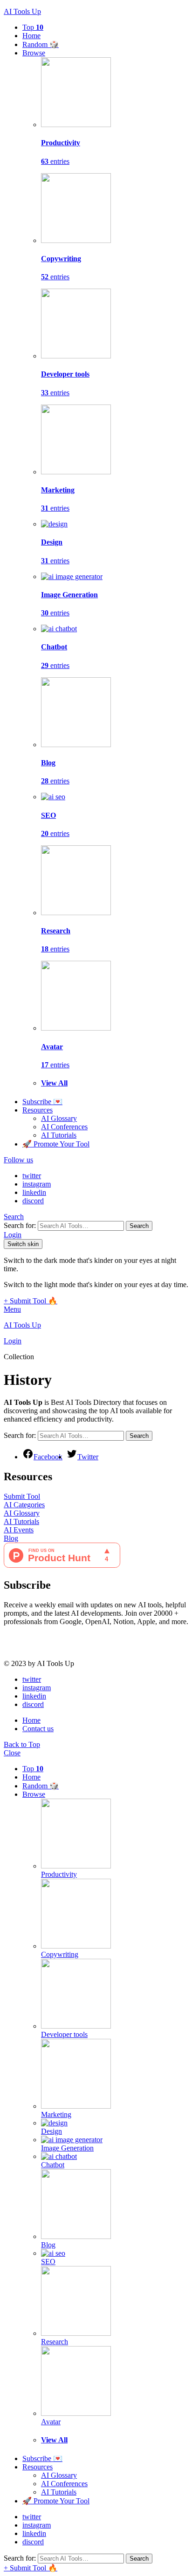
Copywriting (60, 1954)
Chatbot (53, 2165)
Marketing (56, 2114)
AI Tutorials (59, 1135)
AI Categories (24, 1505)
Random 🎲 (41, 44)
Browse (34, 53)
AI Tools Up (22, 11)
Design (51, 2131)
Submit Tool (22, 1496)
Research (55, 2342)
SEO (48, 2262)
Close (12, 1753)
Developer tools (64, 2034)
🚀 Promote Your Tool (56, 1144)
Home (31, 36)
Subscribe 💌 (42, 1102)
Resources (38, 1110)
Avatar (51, 2422)
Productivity (59, 1874)
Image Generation (67, 2148)
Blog (11, 1538)
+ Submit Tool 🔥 (31, 1301)
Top (33, 27)
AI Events (19, 1530)
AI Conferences (64, 1127)
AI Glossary (59, 1118)
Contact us (38, 1729)
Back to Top (22, 1744)
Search (139, 1226)
